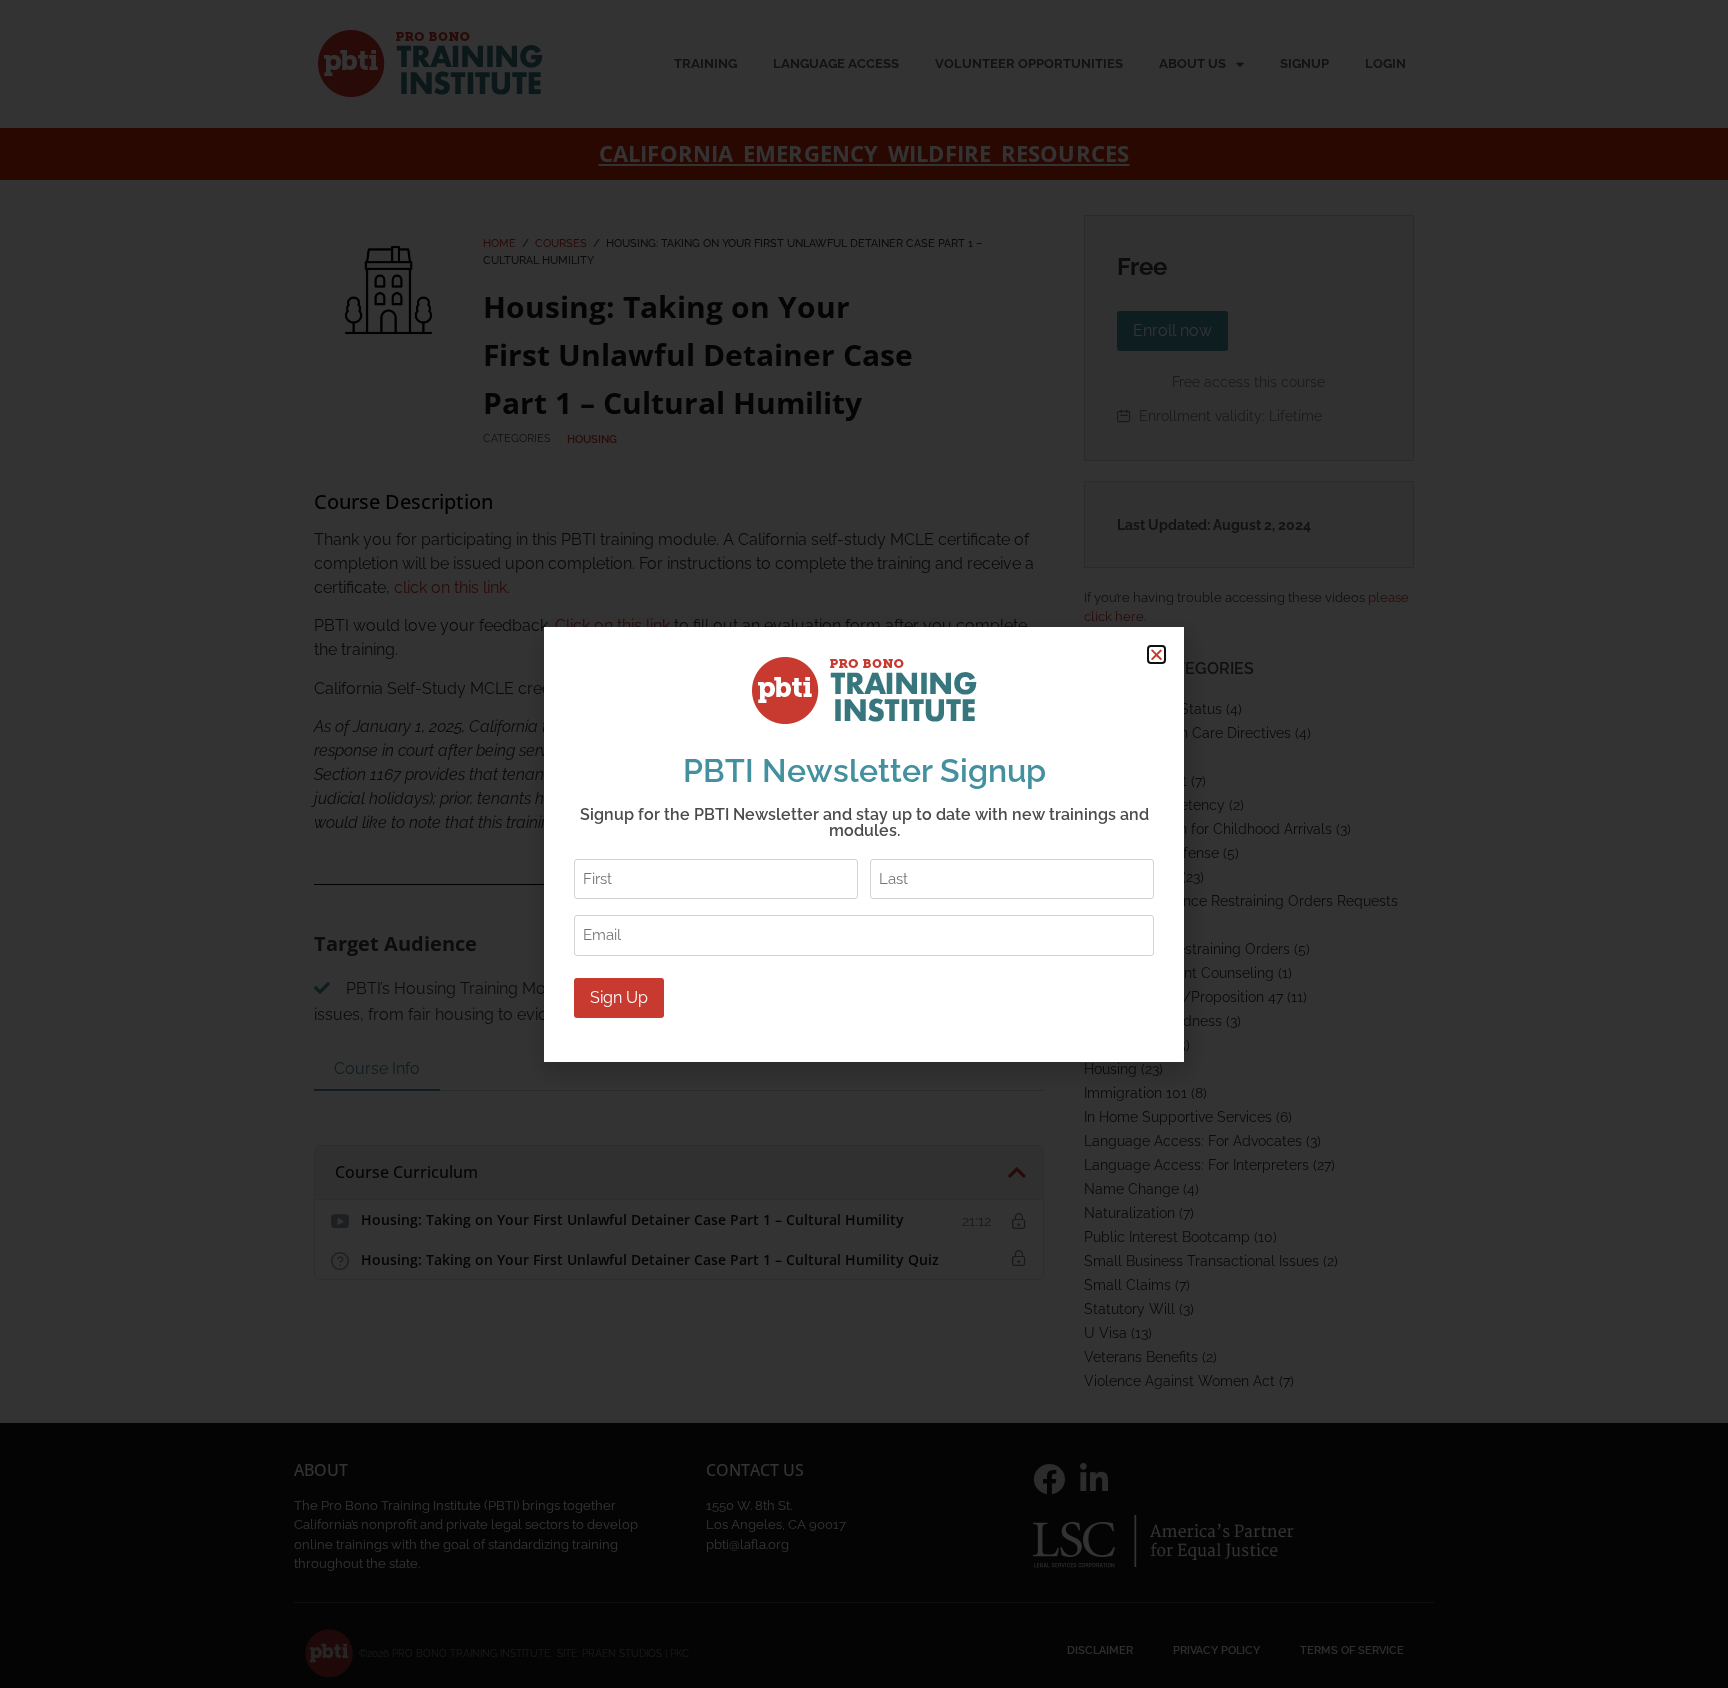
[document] (864, 844)
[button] (1156, 654)
